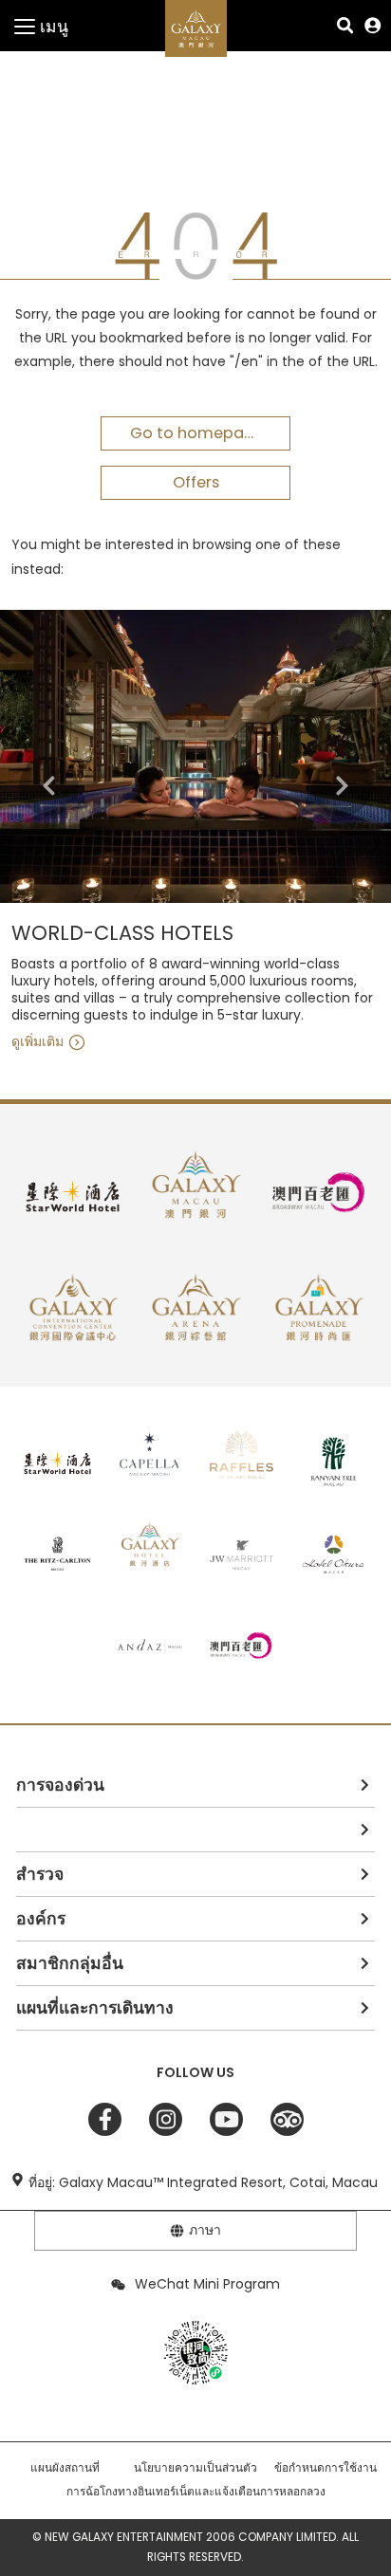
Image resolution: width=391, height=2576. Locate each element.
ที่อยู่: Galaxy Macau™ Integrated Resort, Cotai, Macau (203, 2182)
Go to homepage (197, 433)
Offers (196, 482)
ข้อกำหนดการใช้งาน (326, 2468)
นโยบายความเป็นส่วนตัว (195, 2468)
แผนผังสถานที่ (65, 2468)
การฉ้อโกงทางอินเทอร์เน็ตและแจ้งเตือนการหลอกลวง (196, 2492)
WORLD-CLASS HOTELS (122, 934)
